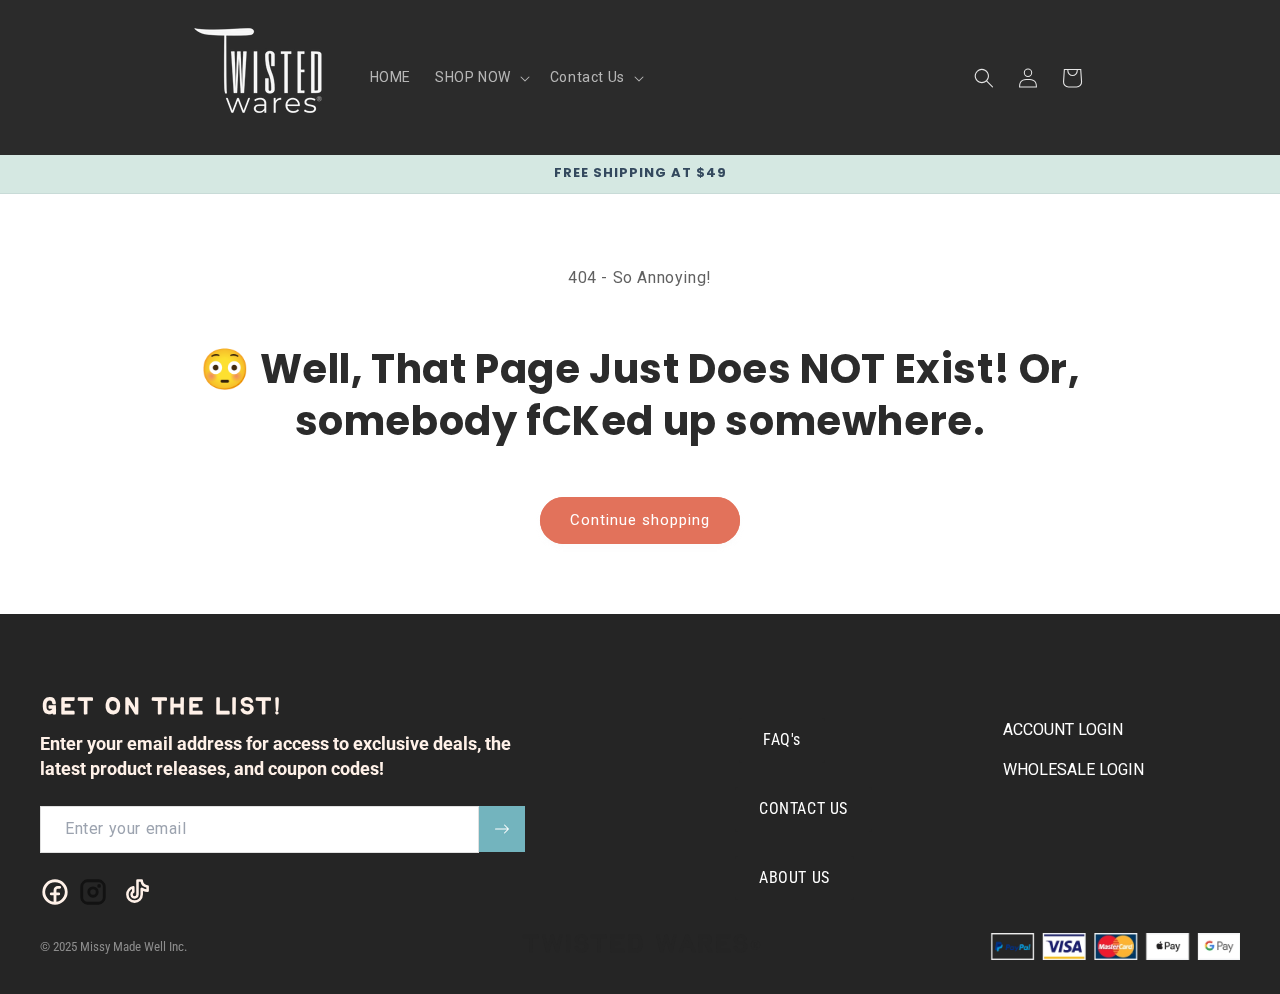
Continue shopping (640, 520)
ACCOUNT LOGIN (1063, 729)
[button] (480, 77)
